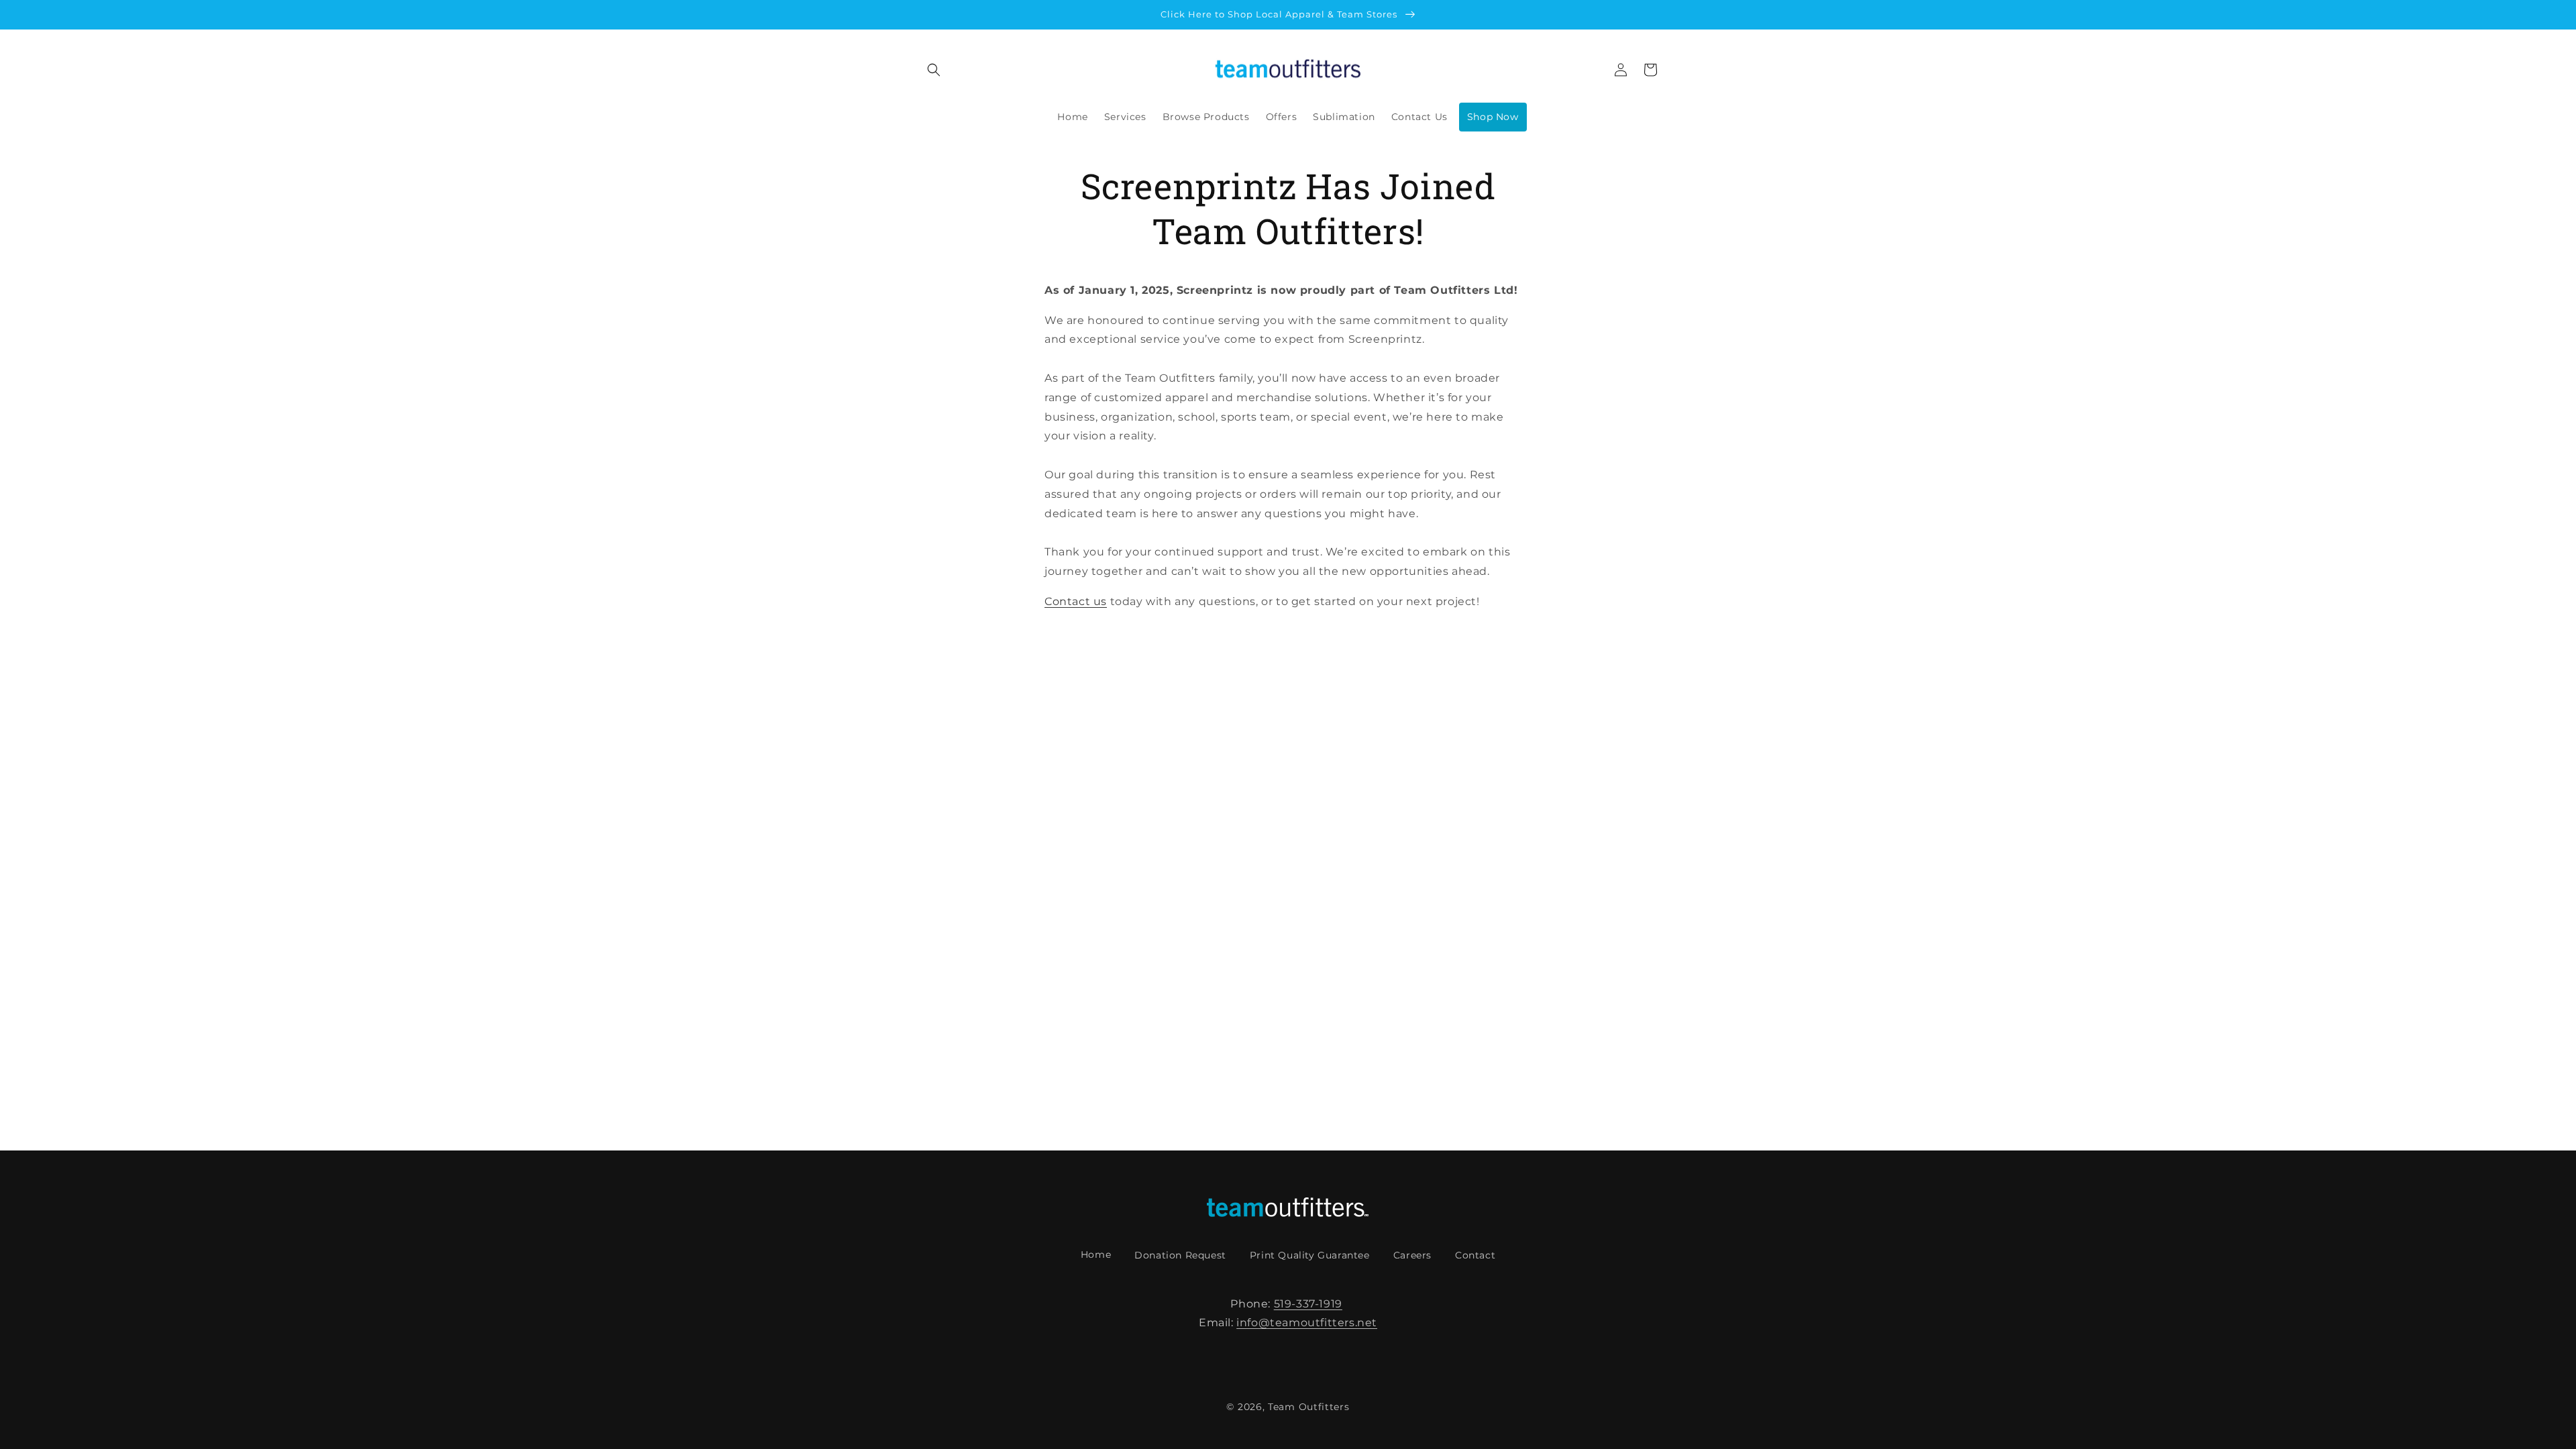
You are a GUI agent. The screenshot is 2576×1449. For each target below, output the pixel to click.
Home (1096, 1254)
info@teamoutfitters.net (1307, 1323)
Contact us (1076, 601)
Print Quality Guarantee (1310, 1255)
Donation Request (1180, 1255)
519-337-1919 (1308, 1304)
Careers (1412, 1255)
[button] (934, 70)
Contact (1475, 1255)
